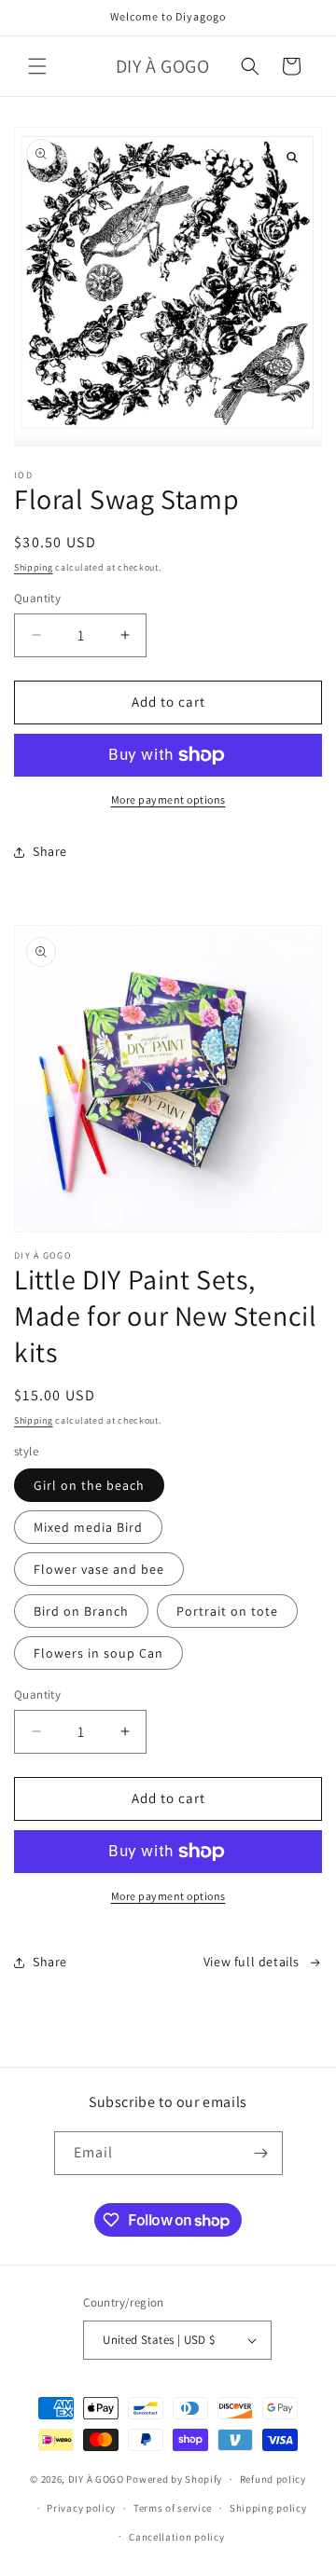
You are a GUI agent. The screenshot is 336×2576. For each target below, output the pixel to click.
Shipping (34, 567)
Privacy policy (81, 2508)
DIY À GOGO (96, 2479)
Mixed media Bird (88, 1527)
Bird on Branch (81, 1611)
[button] (37, 66)
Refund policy (273, 2479)
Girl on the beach (89, 1485)
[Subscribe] (261, 2153)
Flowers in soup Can (98, 1653)
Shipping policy (268, 2508)
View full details (252, 1962)
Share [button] (50, 851)
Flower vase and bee (99, 1569)
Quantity (37, 598)
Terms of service (173, 2508)
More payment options (168, 799)
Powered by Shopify (174, 2479)
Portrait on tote (227, 1611)
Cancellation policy (176, 2537)
